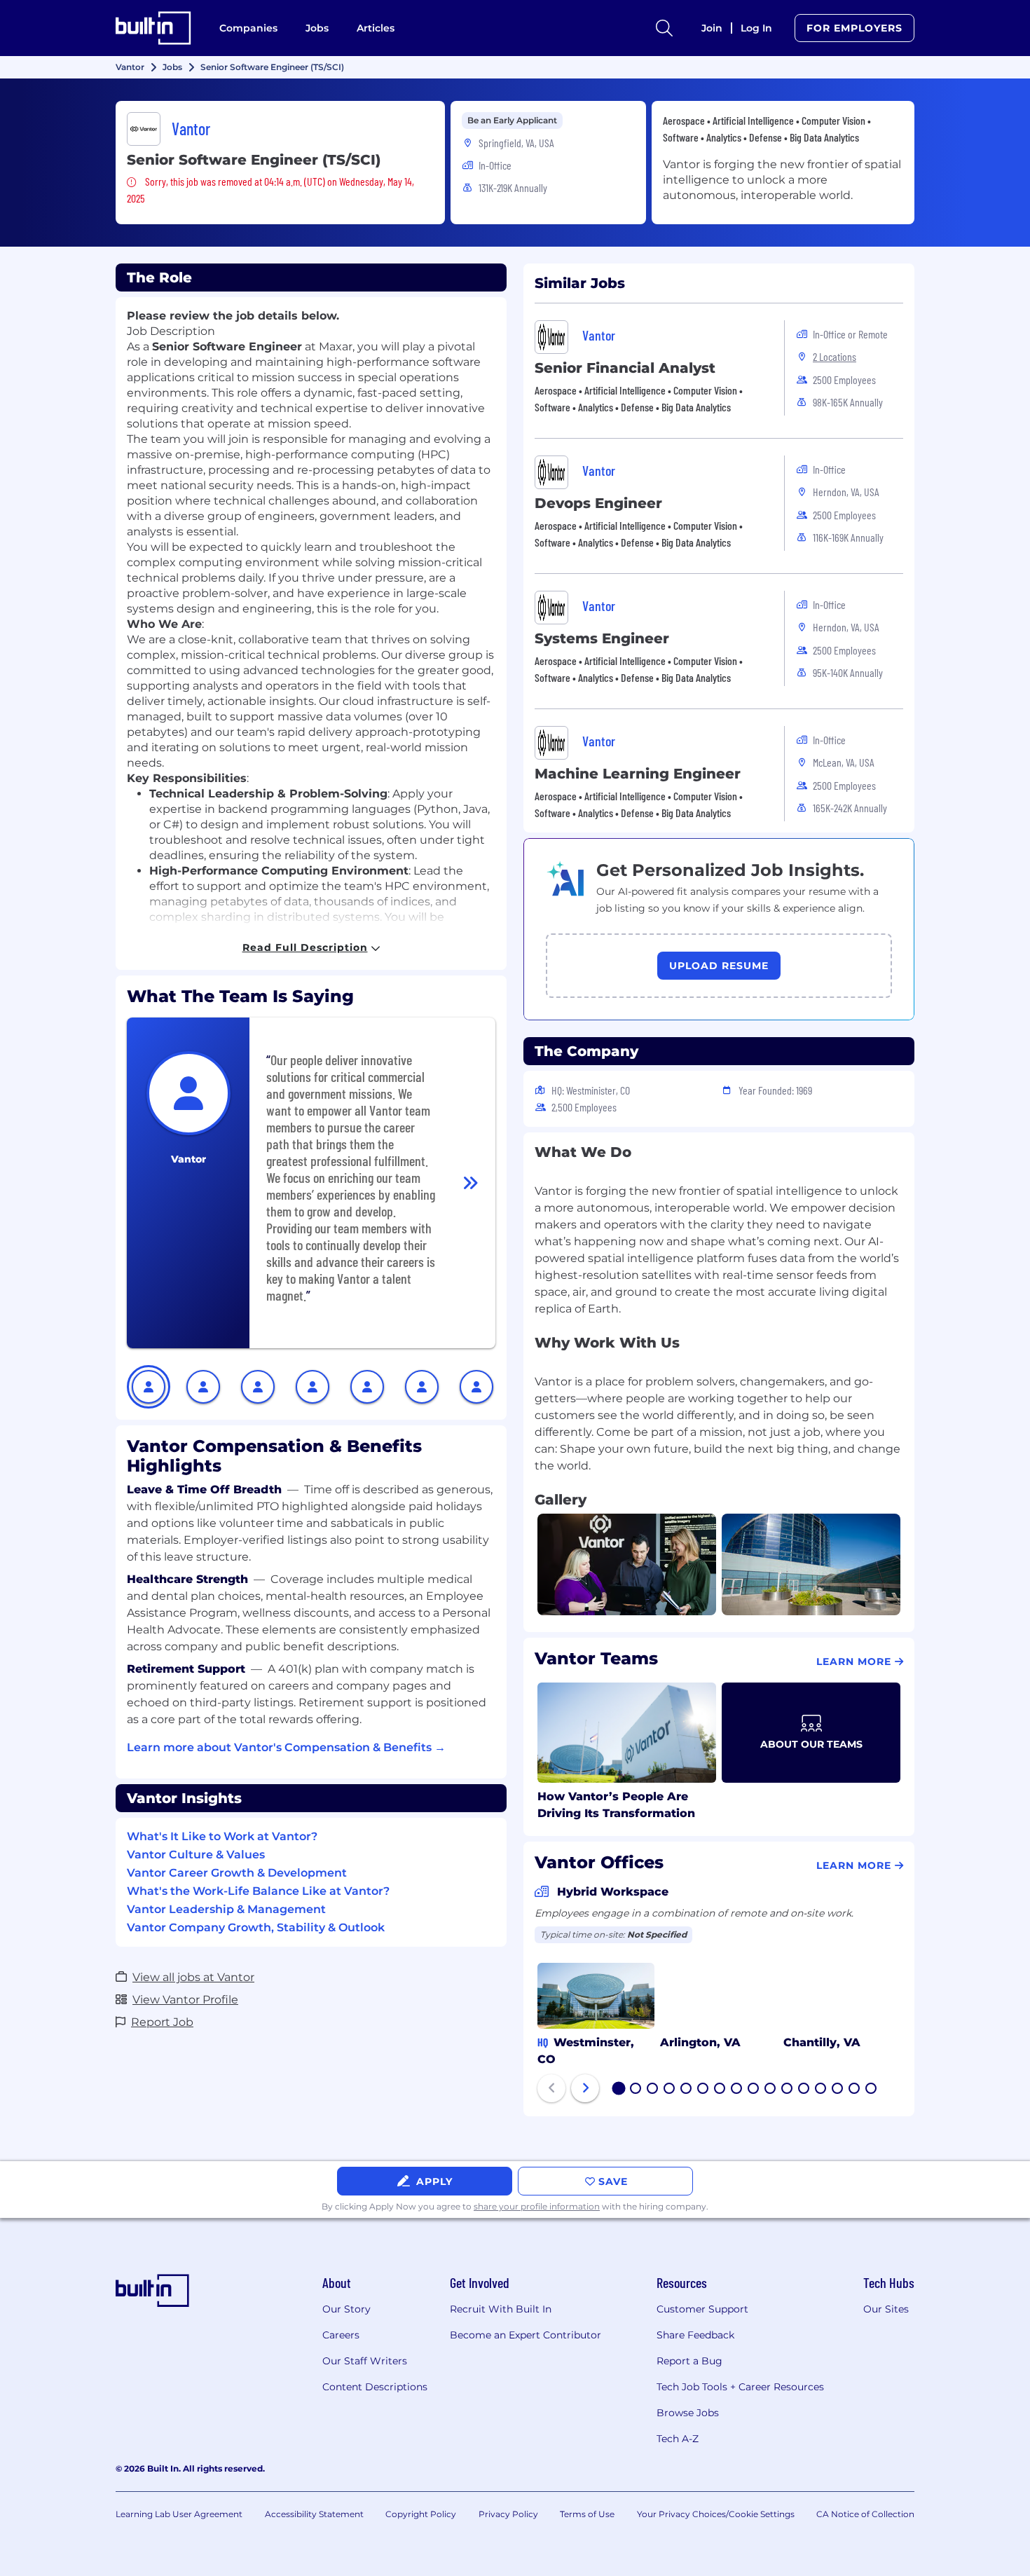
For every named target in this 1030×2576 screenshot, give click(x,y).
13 (821, 2090)
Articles (376, 28)
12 (804, 2090)
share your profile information (537, 2206)
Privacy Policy (508, 2514)
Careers (341, 2335)
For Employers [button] (854, 28)
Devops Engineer (598, 503)
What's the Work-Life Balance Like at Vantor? (258, 1891)
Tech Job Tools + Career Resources (740, 2387)
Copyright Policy (421, 2514)
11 (787, 2090)
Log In (756, 28)
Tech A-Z (678, 2439)
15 (855, 2090)
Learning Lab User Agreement (179, 2514)
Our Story (346, 2309)
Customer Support (702, 2309)
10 (771, 2090)
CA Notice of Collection (865, 2514)
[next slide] (585, 2088)
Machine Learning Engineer (638, 774)
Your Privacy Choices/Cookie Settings (716, 2514)
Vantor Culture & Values (196, 1855)
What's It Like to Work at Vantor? (222, 1836)
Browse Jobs (688, 2413)
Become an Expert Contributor (526, 2335)
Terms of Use (587, 2514)
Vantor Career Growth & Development (237, 1873)
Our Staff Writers (365, 2361)
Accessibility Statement (314, 2514)
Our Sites (886, 2309)
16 (872, 2090)
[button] (149, 1387)
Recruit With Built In (501, 2309)
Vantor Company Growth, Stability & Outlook (256, 1927)
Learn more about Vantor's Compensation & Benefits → (286, 1747)
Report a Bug (689, 2361)
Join (712, 28)
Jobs (317, 28)
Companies (248, 28)
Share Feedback (695, 2335)
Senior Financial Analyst (625, 368)
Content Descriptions (375, 2387)
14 (838, 2090)
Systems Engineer (602, 638)
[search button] (664, 28)
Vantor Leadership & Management (226, 1909)
